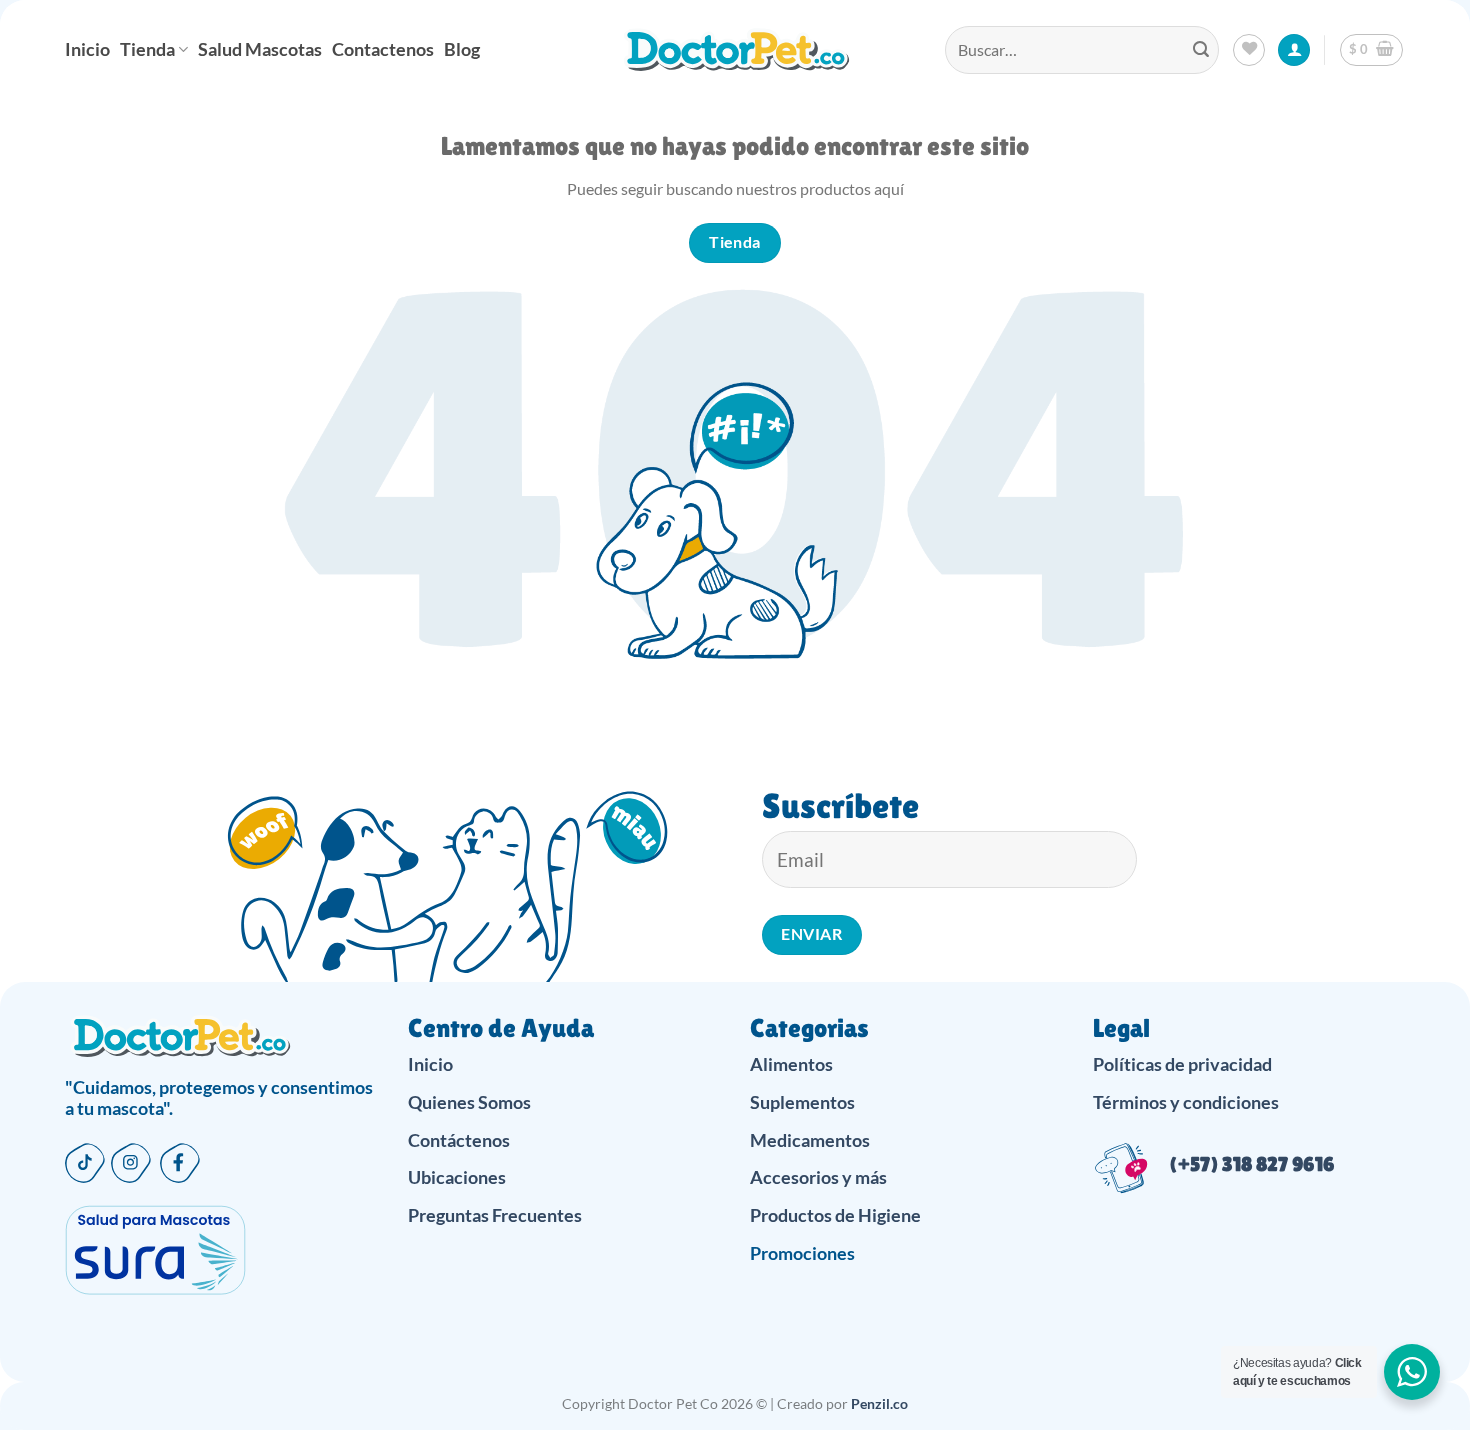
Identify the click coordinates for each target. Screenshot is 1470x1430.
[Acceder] (1294, 50)
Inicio (87, 49)
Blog (462, 49)
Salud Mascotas (260, 49)
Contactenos (383, 49)
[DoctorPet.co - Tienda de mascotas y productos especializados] (735, 50)
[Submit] (1201, 50)
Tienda (147, 49)
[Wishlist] (1249, 50)
